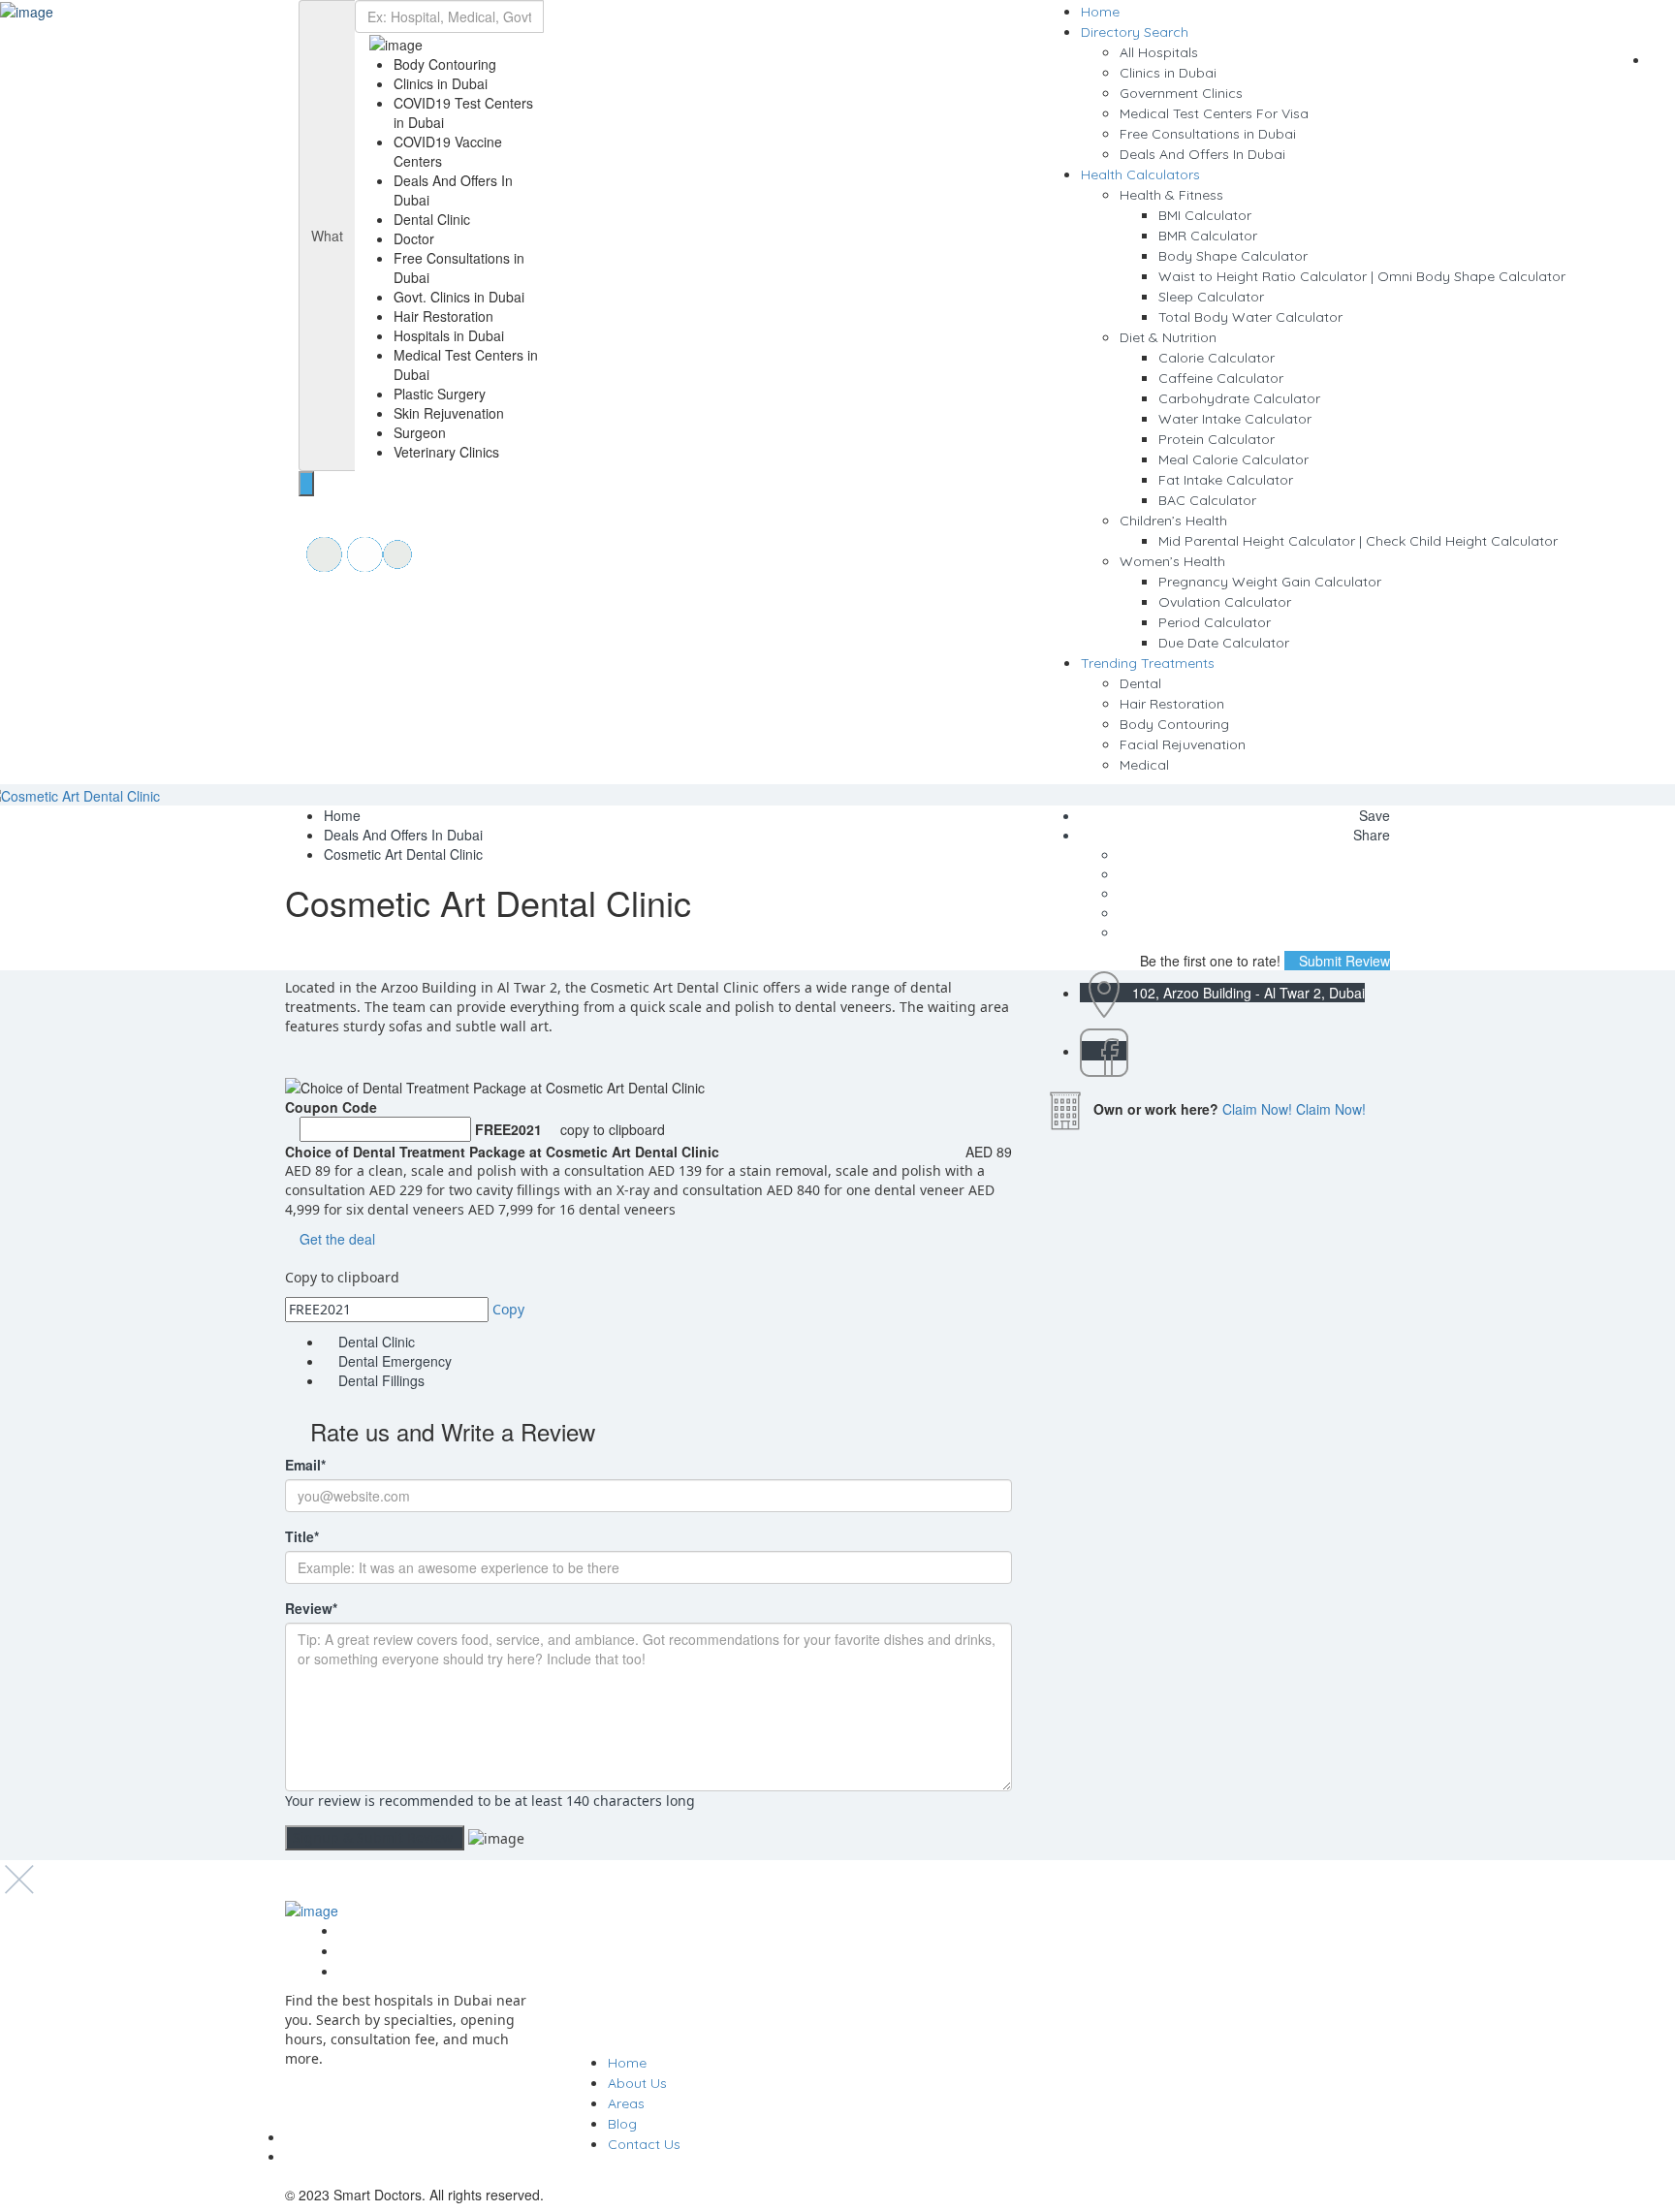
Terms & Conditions (401, 1972)
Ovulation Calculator (1225, 602)
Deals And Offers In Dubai (1202, 154)
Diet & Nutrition (1168, 337)
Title (302, 1536)
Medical (1144, 765)
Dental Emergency (395, 1361)
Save (1373, 815)
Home (1100, 12)
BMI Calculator (1205, 215)
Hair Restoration (1172, 704)
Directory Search (1135, 32)
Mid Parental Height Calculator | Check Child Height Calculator (1358, 541)
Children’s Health (1173, 521)
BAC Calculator (1207, 500)
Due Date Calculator (1224, 643)
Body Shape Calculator (1233, 256)
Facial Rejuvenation (1183, 744)
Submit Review (1343, 961)
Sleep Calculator (1211, 297)
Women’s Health (1172, 561)
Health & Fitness (1171, 195)
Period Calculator (1215, 622)
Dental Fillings (381, 1380)
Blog (622, 2124)
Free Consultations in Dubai (1208, 134)
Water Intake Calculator (1235, 419)
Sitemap (365, 1931)
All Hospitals (1159, 52)
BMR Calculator (1208, 236)
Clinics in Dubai (1168, 73)
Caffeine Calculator (1221, 378)
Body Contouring (1174, 724)
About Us (637, 2083)
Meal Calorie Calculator (1233, 459)
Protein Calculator (1217, 439)
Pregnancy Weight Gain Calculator (1270, 582)
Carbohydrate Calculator (1239, 398)
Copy (508, 1309)
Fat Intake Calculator (1226, 480)
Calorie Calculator (1217, 358)
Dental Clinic (377, 1342)
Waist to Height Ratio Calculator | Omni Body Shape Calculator (1362, 276)
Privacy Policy (383, 1951)
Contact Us (644, 2144)
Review (311, 1608)
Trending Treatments (1148, 663)
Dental (1140, 683)
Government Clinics (1181, 93)
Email (305, 1465)
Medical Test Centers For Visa (1214, 113)
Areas (626, 2103)
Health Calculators (1140, 174)
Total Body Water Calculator (1250, 317)
